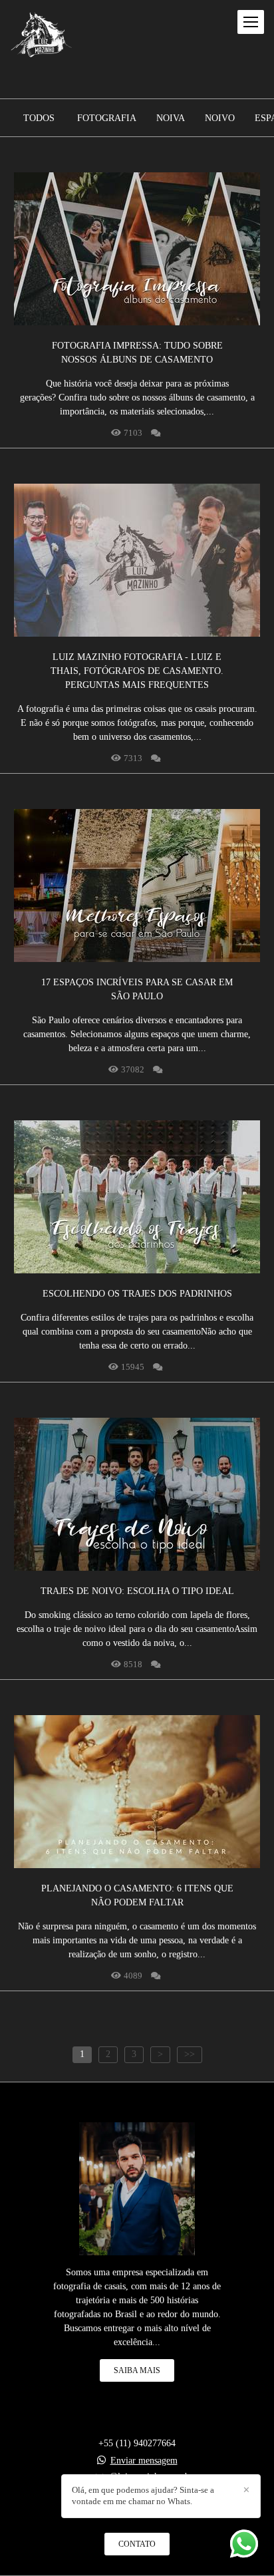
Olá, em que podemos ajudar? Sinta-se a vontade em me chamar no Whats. (143, 2495)
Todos (39, 118)
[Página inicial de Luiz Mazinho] (42, 36)
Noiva (171, 118)
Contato (137, 2544)
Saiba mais (137, 2370)
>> (190, 2054)
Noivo (220, 118)
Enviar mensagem (144, 2461)
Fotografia (107, 118)
